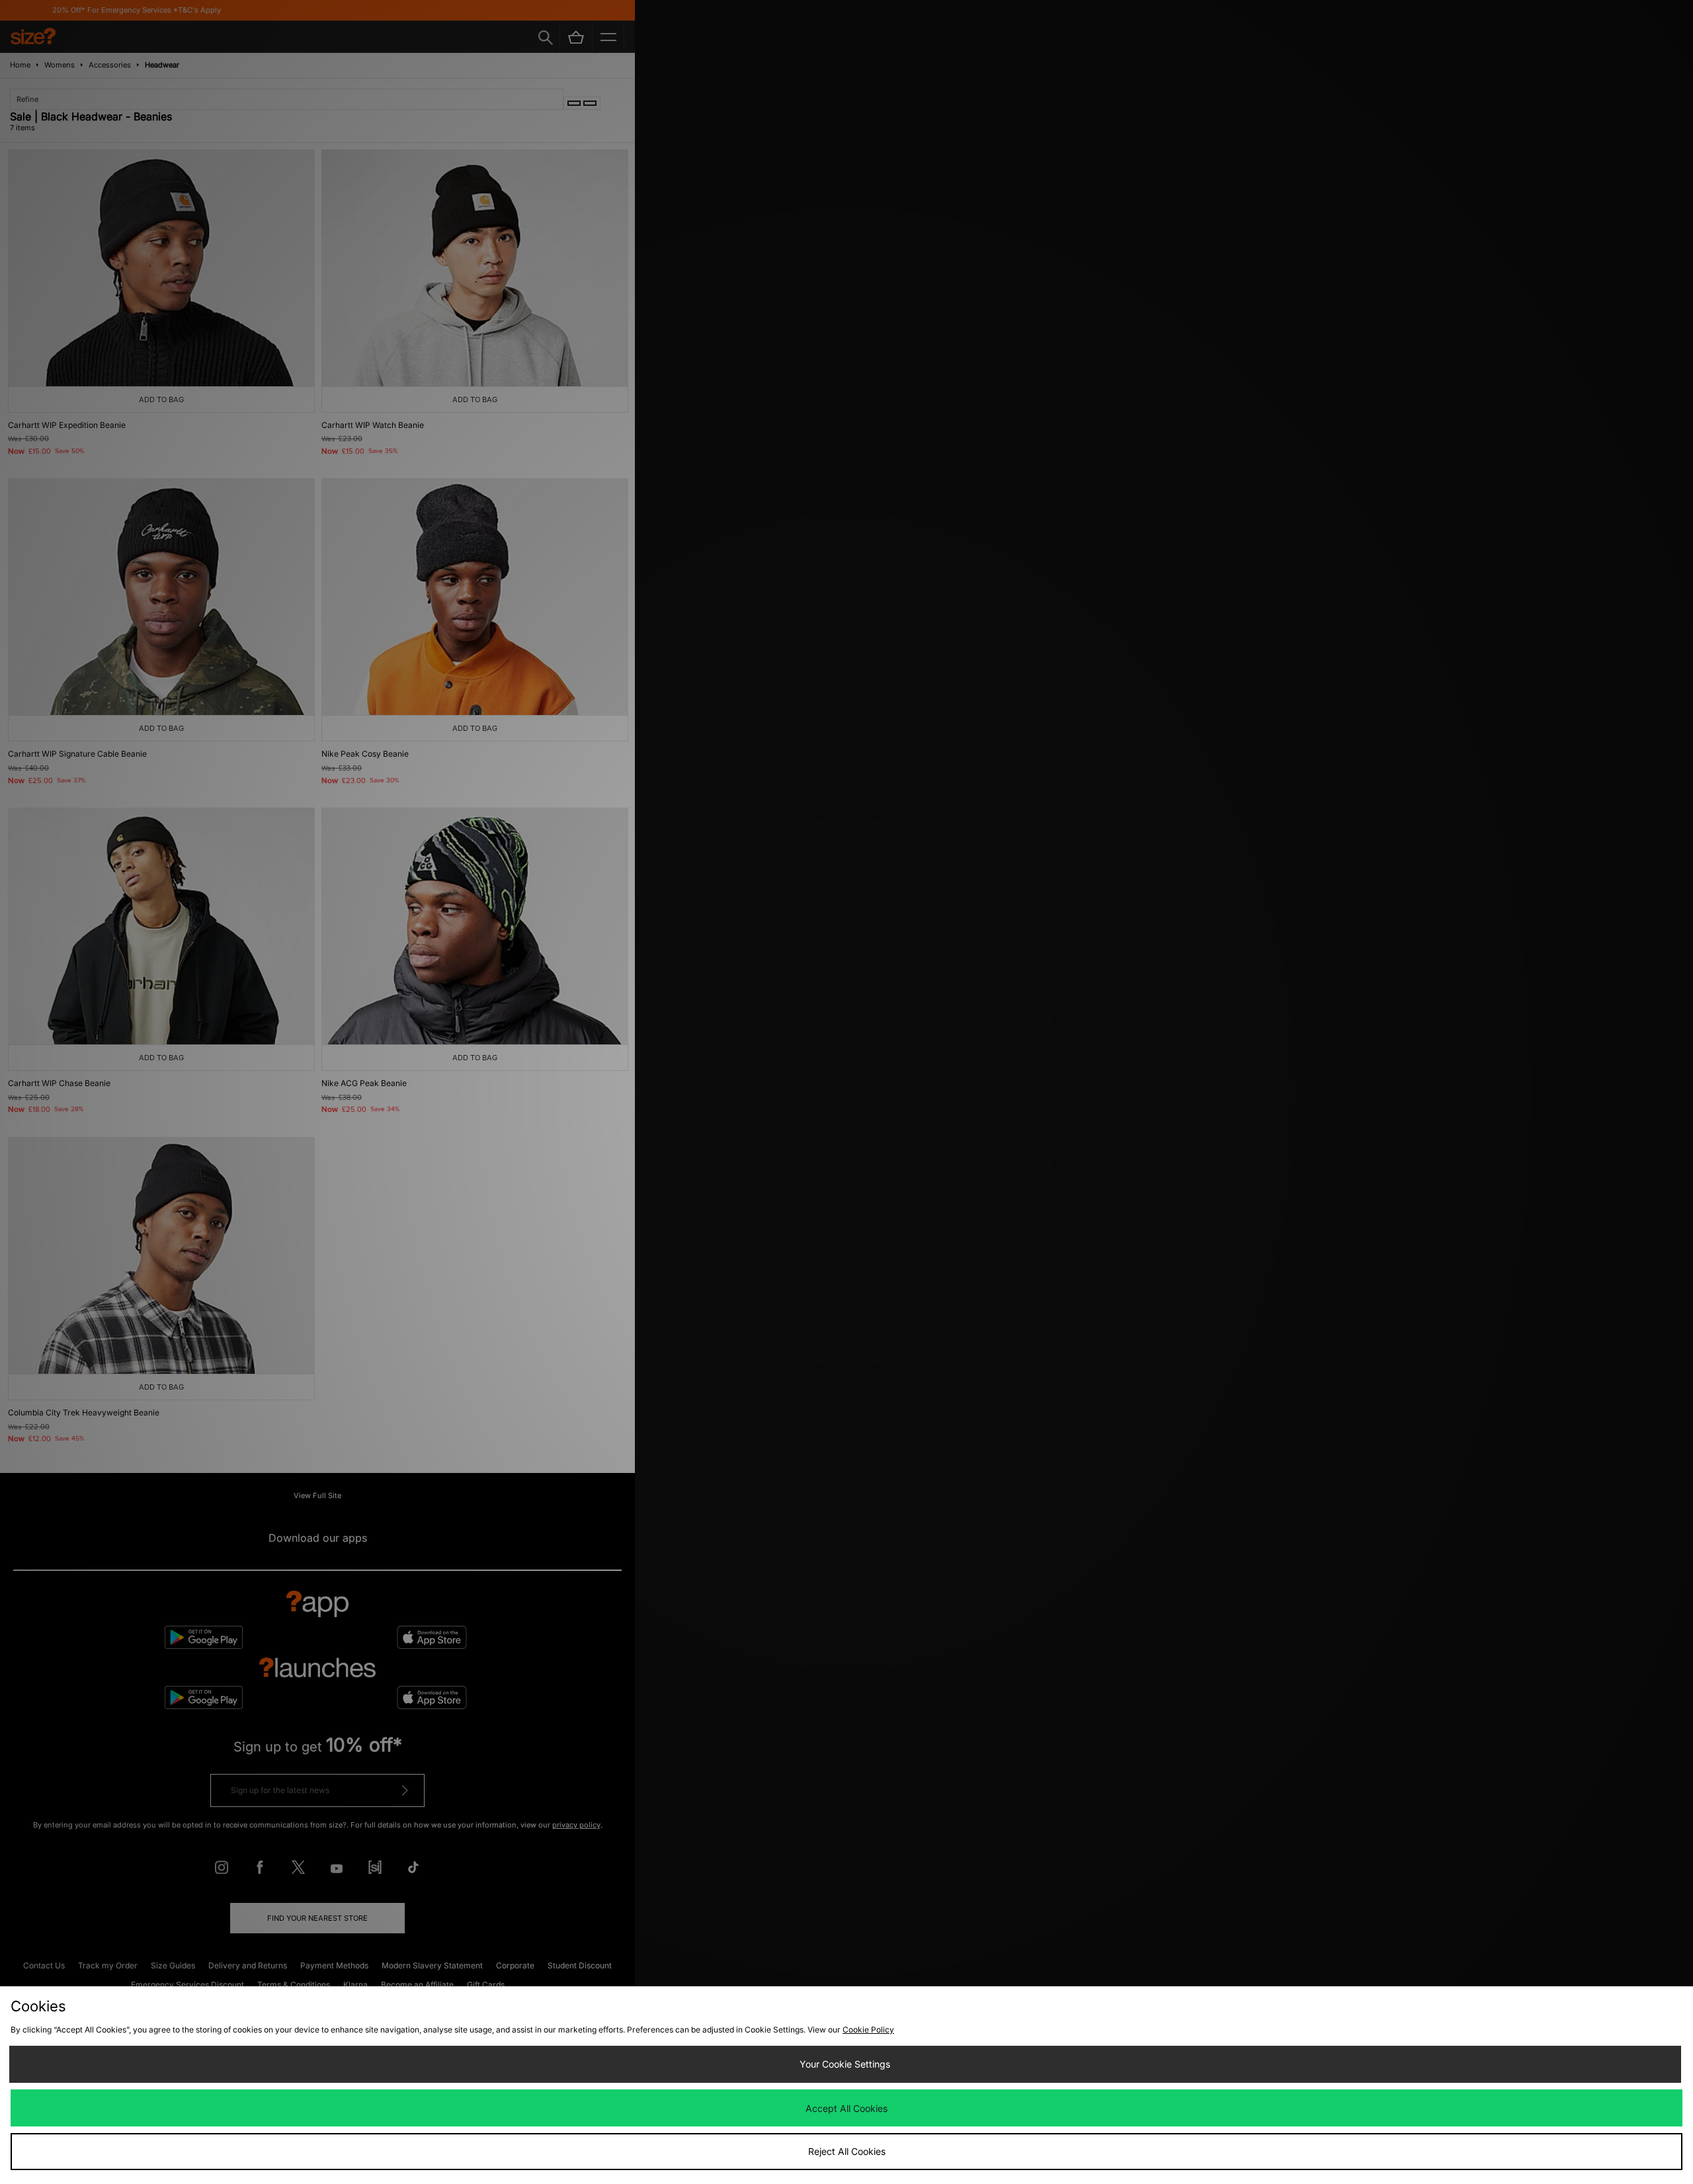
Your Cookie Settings (845, 2064)
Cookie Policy (868, 2030)
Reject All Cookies (847, 2151)
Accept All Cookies (846, 2108)
